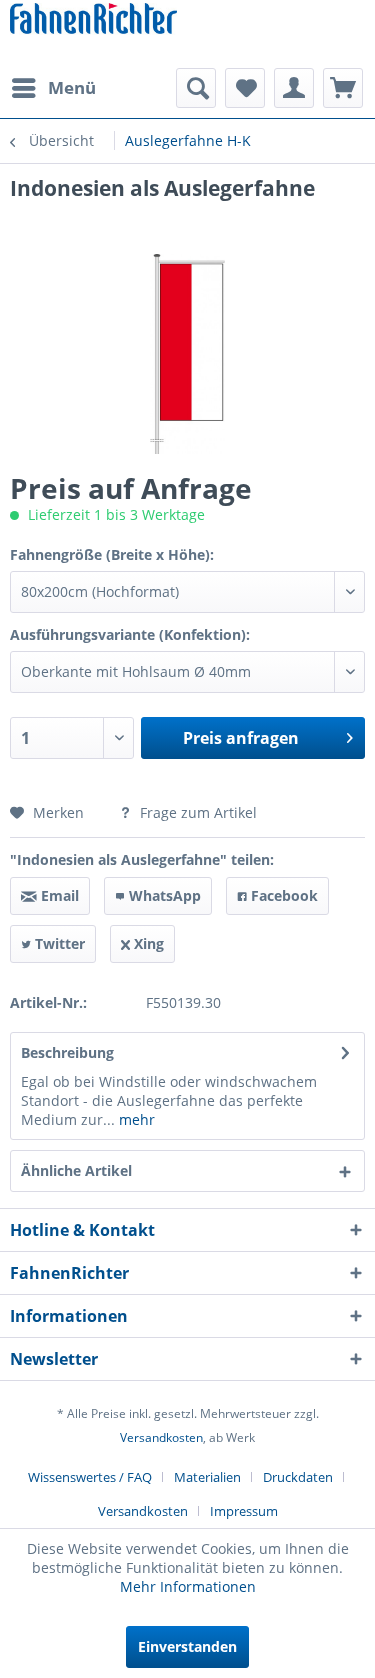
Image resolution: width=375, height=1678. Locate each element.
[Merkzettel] (245, 88)
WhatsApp (163, 895)
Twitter (58, 943)
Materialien (207, 1477)
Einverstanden (187, 1646)
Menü (72, 87)
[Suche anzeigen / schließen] (196, 88)
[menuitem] (53, 88)
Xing (147, 943)
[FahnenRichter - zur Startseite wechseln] (93, 20)
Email (58, 895)
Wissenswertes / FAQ (90, 1477)
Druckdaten (298, 1477)
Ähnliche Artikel (76, 1170)
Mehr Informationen (188, 1586)
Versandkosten (161, 1437)
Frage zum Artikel (196, 812)
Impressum (244, 1511)
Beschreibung (67, 1052)
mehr (135, 1119)
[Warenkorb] (343, 88)
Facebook (282, 895)
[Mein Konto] (294, 88)
